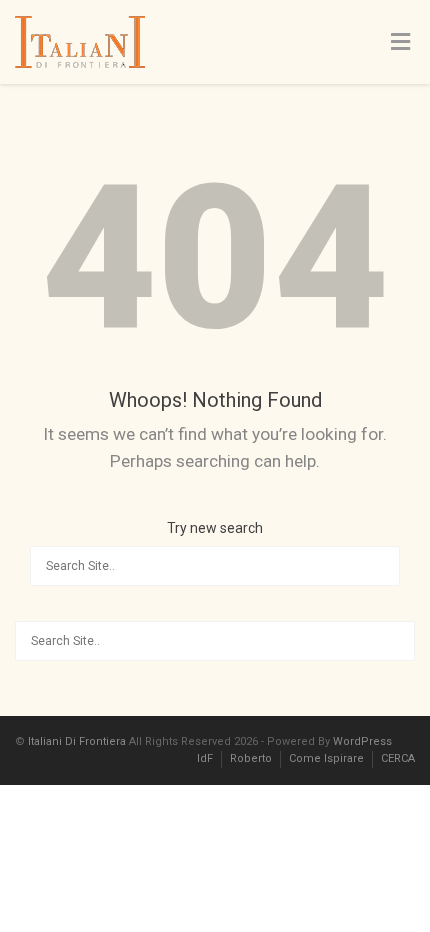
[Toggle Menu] (400, 43)
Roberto (251, 758)
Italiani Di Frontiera (77, 741)
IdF (205, 758)
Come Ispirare (326, 758)
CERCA (398, 758)
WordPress (362, 741)
